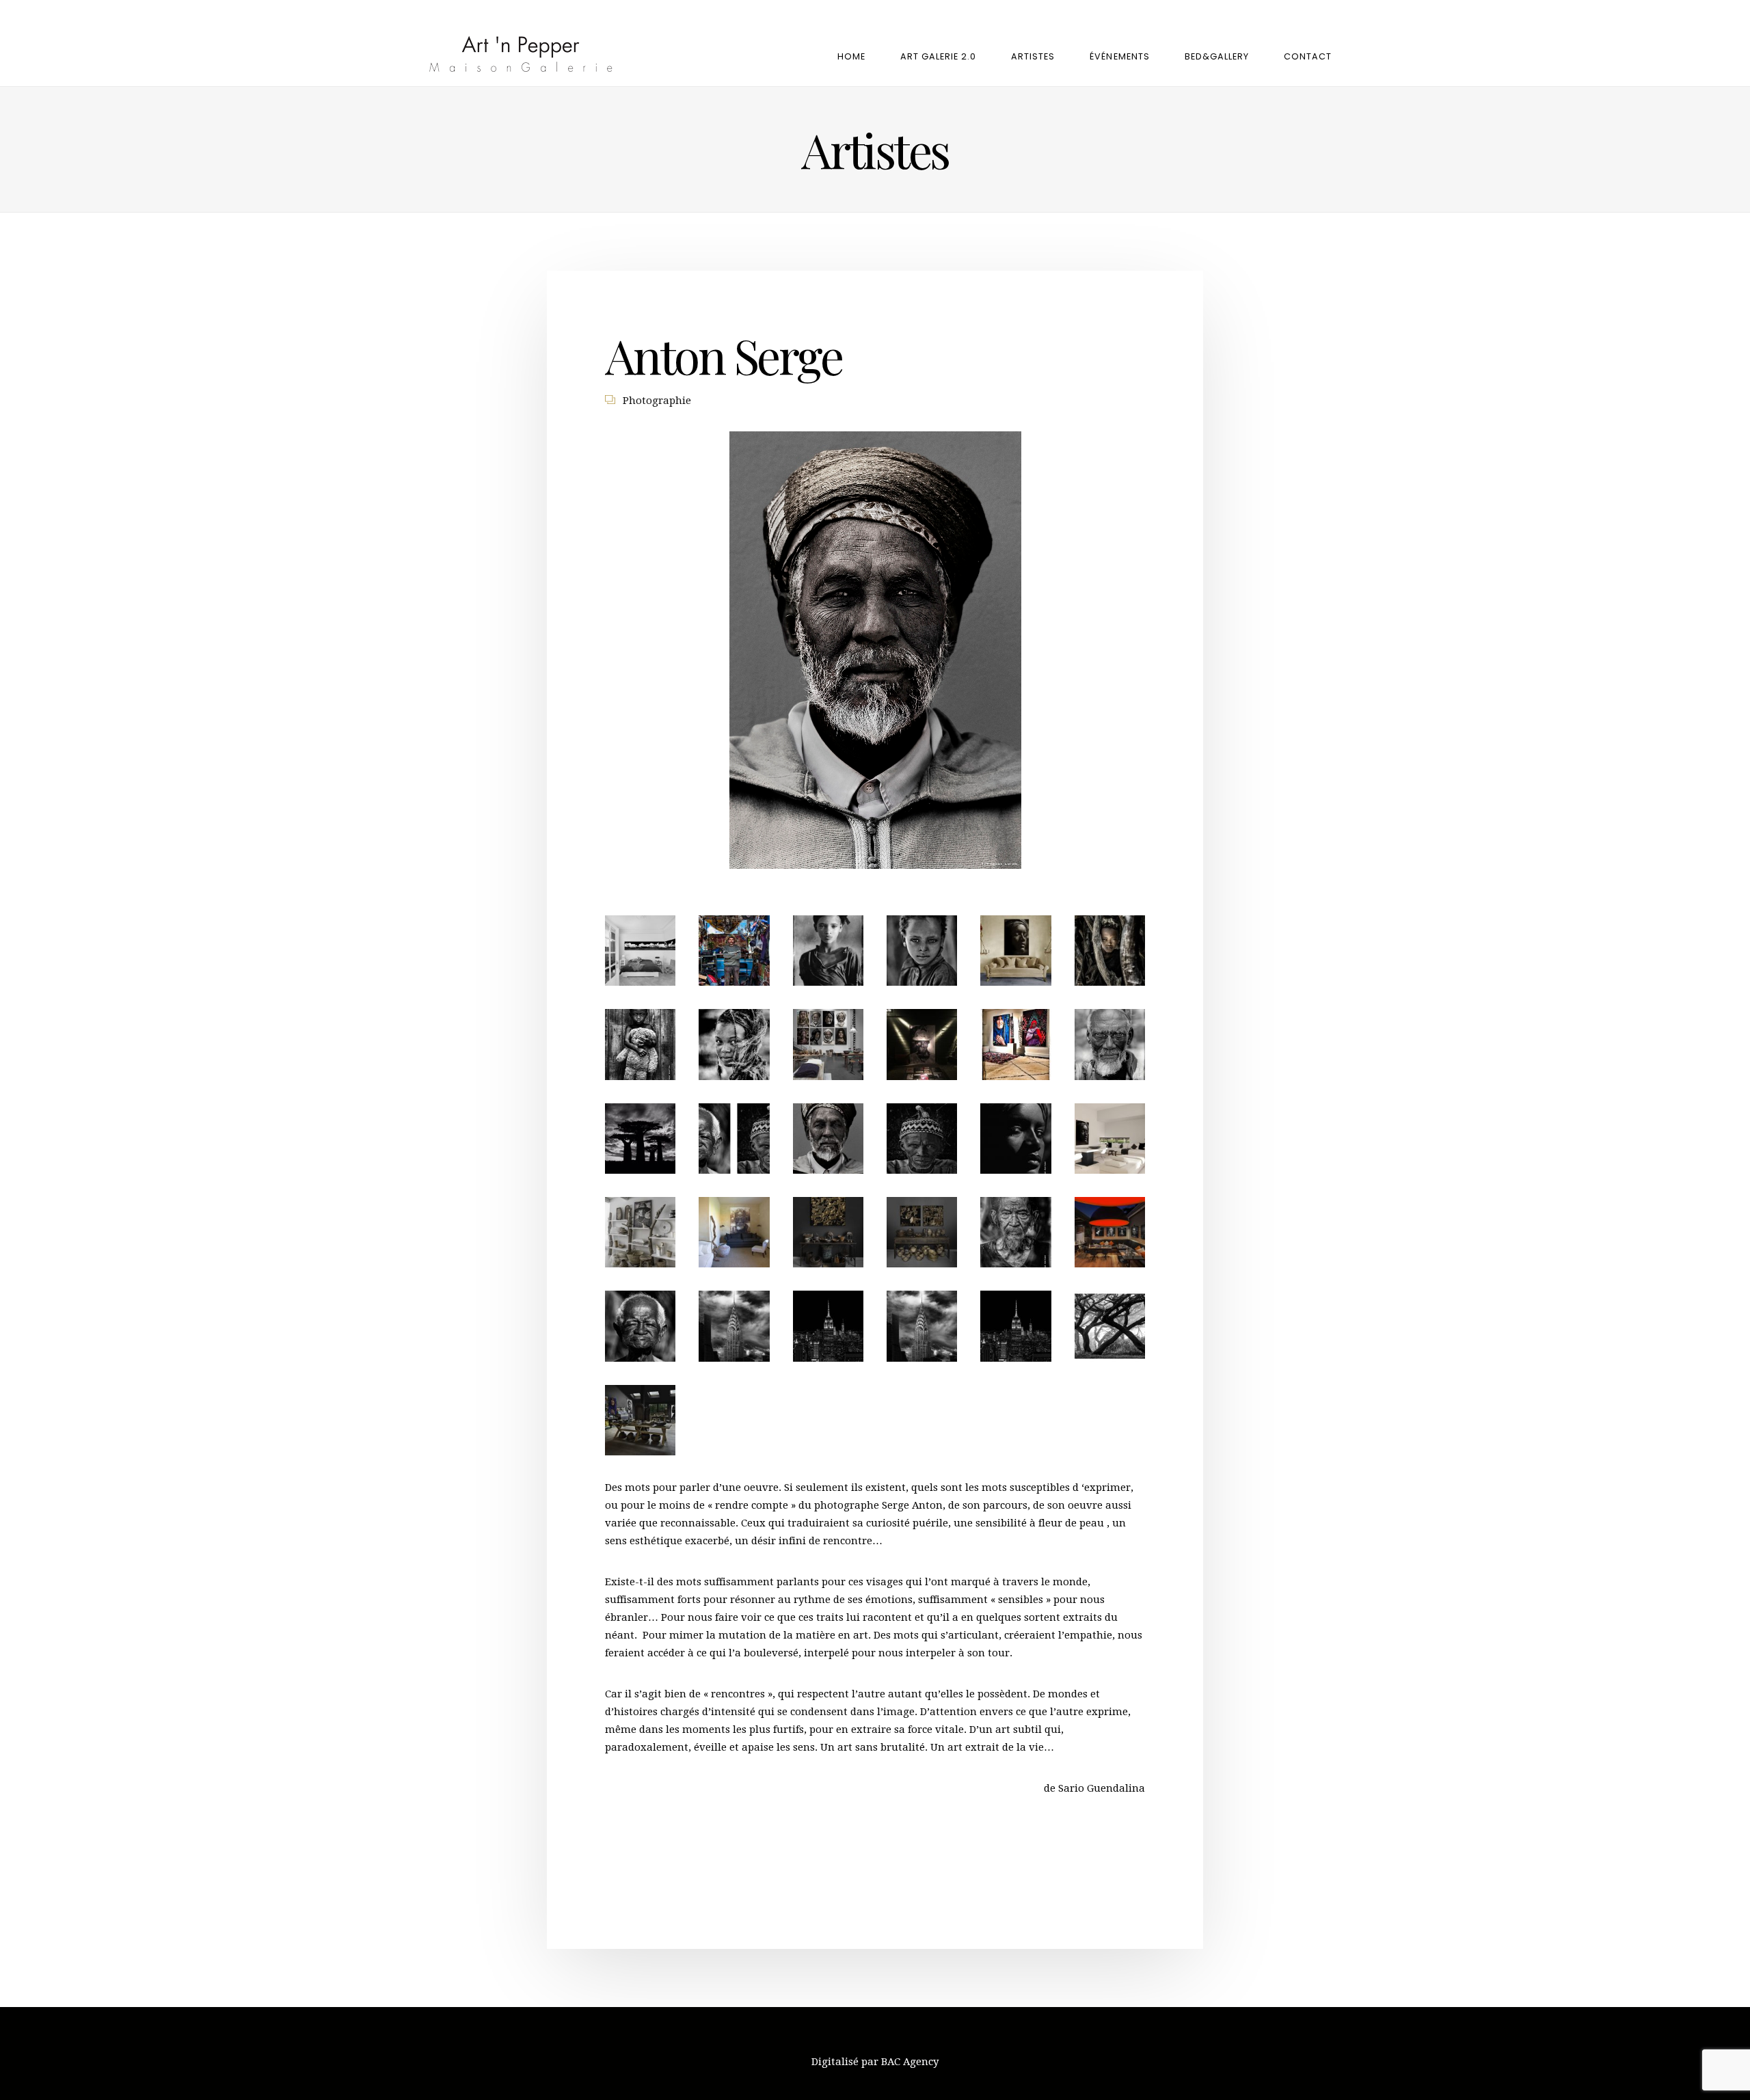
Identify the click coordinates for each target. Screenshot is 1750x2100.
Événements (1119, 56)
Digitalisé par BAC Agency (875, 2062)
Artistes (1033, 56)
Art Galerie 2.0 (938, 56)
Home (851, 56)
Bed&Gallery (1217, 56)
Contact (1308, 56)
